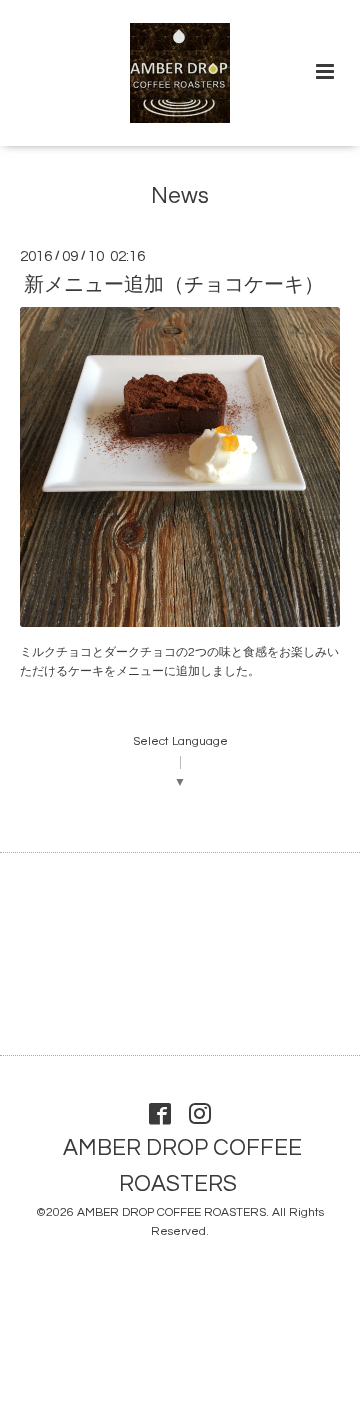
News (180, 196)
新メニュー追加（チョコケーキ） (174, 285)
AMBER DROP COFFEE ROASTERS (182, 1166)
